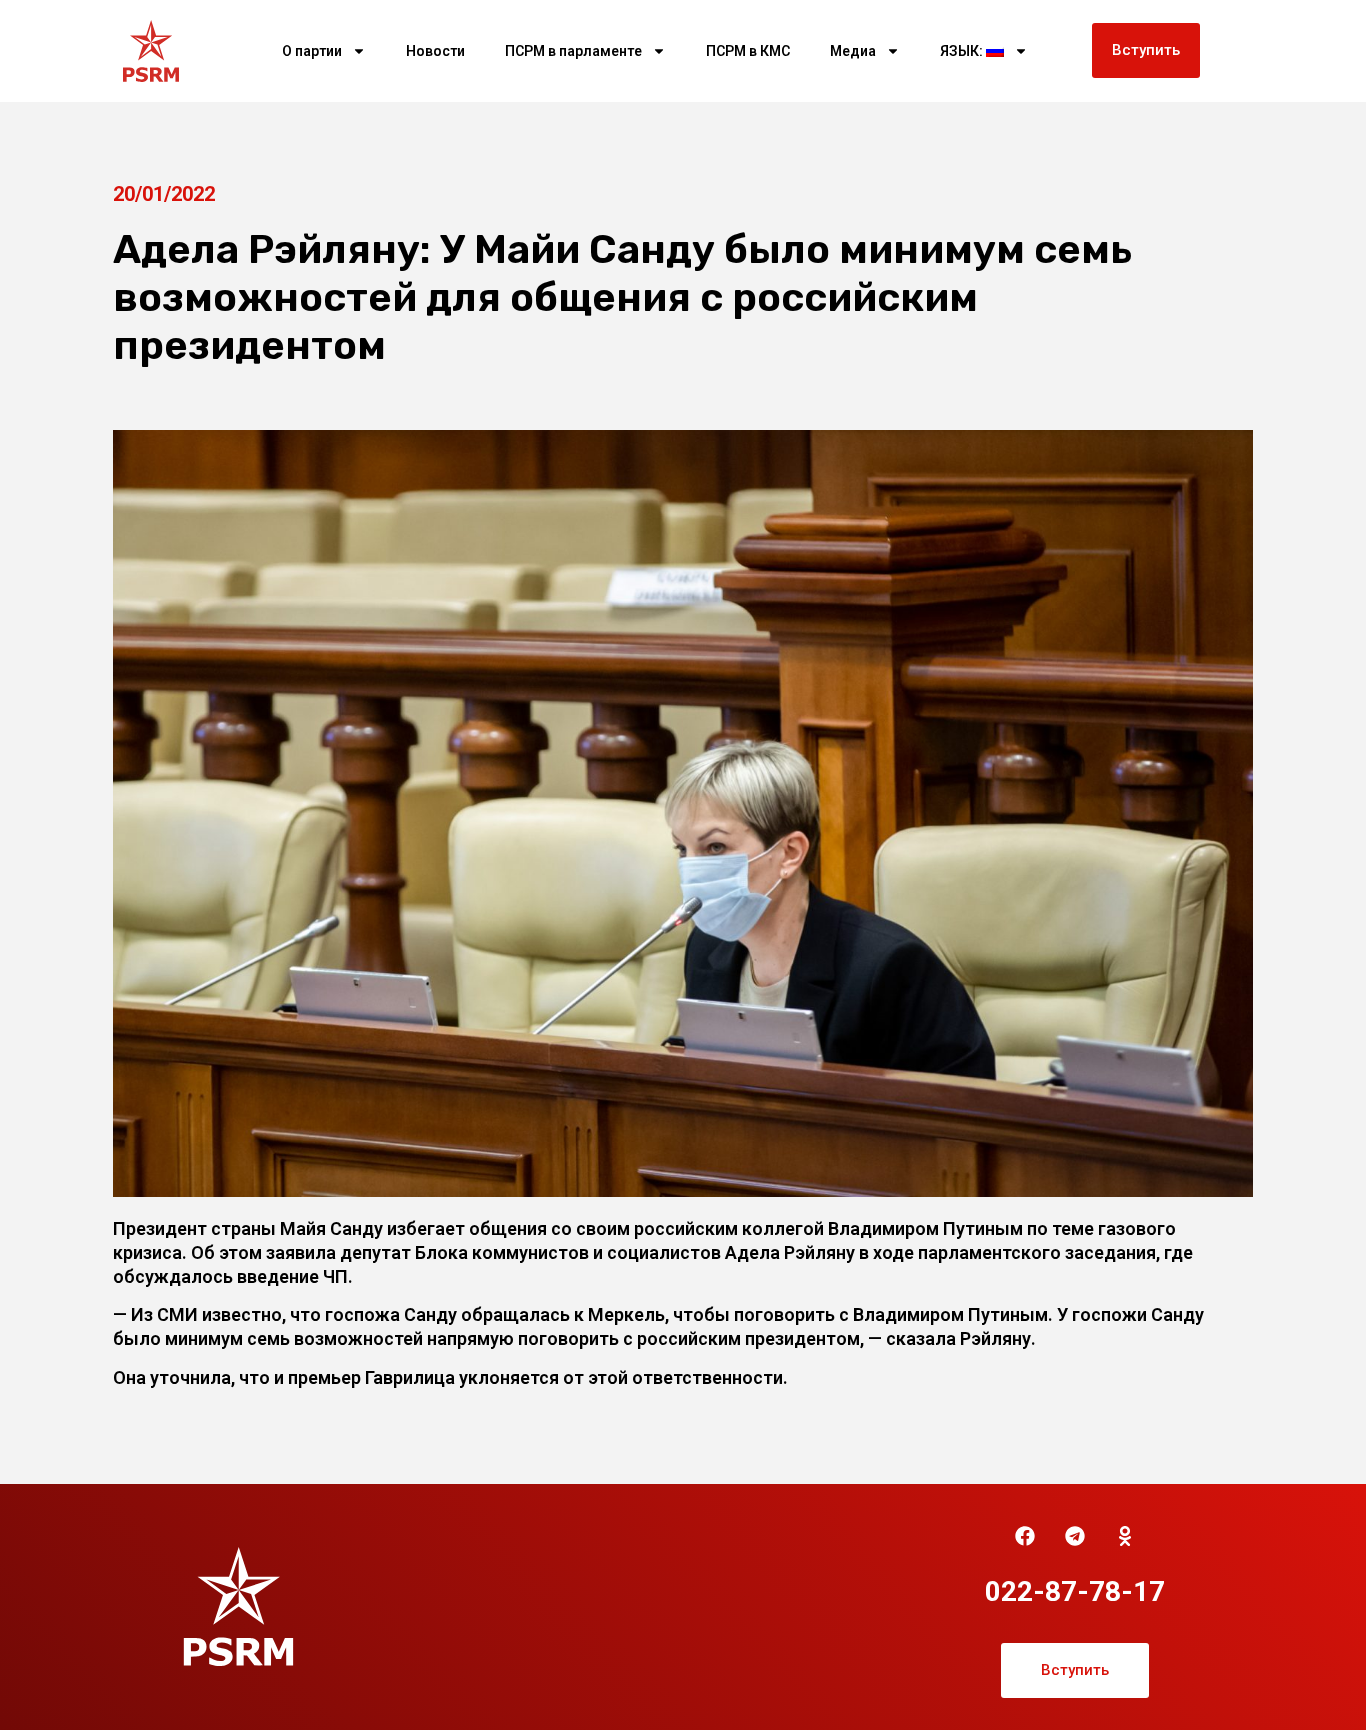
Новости (435, 51)
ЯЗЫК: (963, 51)
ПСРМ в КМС (748, 51)
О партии (312, 51)
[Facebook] (1025, 1536)
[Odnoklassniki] (1125, 1536)
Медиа (853, 51)
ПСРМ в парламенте (573, 51)
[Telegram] (1075, 1536)
